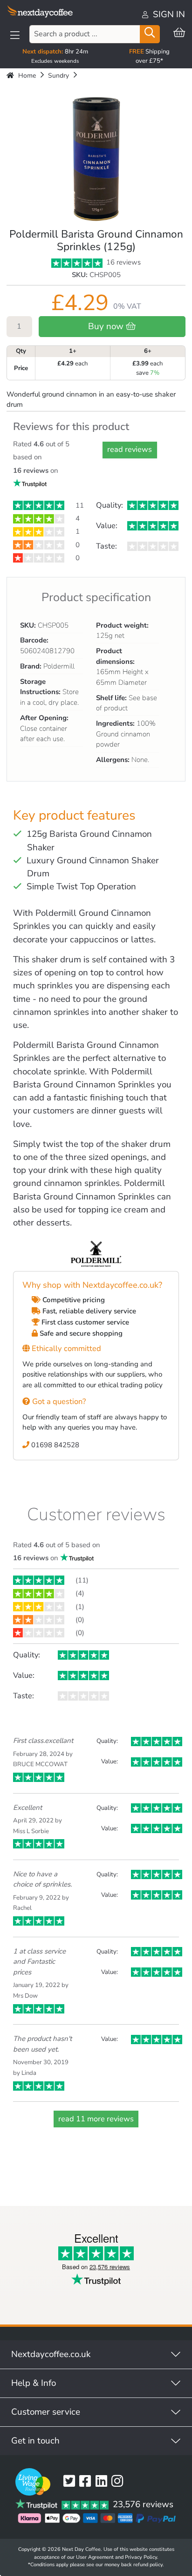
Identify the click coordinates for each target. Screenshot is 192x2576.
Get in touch (35, 2441)
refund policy (148, 2565)
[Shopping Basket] (179, 33)
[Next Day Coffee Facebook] (87, 2482)
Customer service (46, 2412)
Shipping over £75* (149, 56)
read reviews (130, 449)
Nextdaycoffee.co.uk (51, 2354)
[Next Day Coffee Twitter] (71, 2482)
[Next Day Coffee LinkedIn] (103, 2482)
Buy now (107, 326)
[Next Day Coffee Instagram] (119, 2482)
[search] (150, 34)
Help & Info (34, 2383)
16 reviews (123, 262)
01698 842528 (54, 1445)
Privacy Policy (141, 2557)
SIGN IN (168, 14)
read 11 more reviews (96, 2119)
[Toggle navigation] (15, 35)
